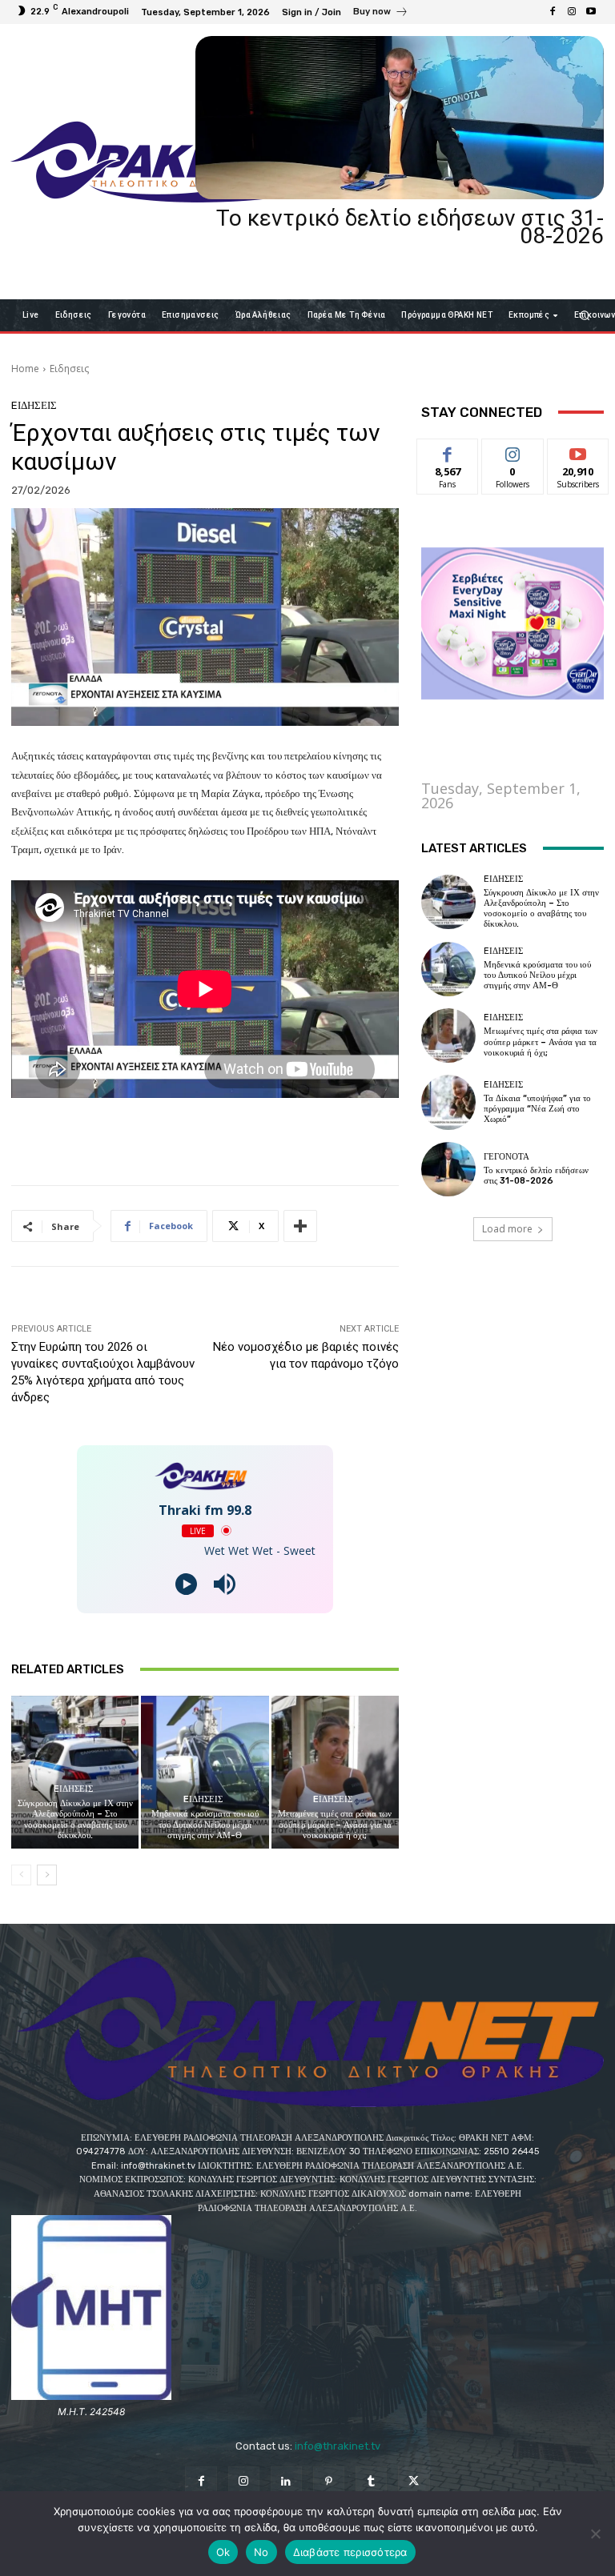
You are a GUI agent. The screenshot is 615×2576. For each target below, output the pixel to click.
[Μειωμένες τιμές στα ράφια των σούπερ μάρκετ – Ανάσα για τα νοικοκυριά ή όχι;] (335, 1772)
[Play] (186, 1584)
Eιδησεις (69, 369)
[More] (300, 1226)
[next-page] (47, 1875)
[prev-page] (21, 1875)
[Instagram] (572, 12)
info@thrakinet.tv (338, 2446)
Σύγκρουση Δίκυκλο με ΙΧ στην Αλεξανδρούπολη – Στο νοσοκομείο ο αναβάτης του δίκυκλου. (75, 1819)
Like (448, 451)
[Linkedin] (286, 2482)
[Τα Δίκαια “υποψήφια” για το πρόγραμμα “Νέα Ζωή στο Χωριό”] (448, 1102)
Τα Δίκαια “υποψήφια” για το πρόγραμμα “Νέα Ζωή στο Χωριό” (537, 1109)
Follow (513, 451)
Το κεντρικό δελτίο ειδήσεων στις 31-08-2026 (410, 227)
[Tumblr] (371, 2482)
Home (25, 369)
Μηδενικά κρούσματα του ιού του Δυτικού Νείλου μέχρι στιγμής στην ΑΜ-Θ (205, 1824)
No (261, 2552)
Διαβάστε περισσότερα (350, 2552)
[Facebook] (553, 12)
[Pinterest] (329, 2482)
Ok (223, 2552)
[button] (585, 315)
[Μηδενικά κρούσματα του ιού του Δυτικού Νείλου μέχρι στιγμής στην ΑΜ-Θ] (205, 1772)
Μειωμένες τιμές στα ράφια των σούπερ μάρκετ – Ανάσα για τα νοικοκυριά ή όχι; (335, 1824)
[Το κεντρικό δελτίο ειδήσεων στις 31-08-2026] (400, 118)
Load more (507, 1229)
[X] (414, 2482)
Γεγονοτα (506, 1157)
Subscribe (578, 451)
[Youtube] (591, 12)
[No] (595, 2534)
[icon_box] (381, 14)
